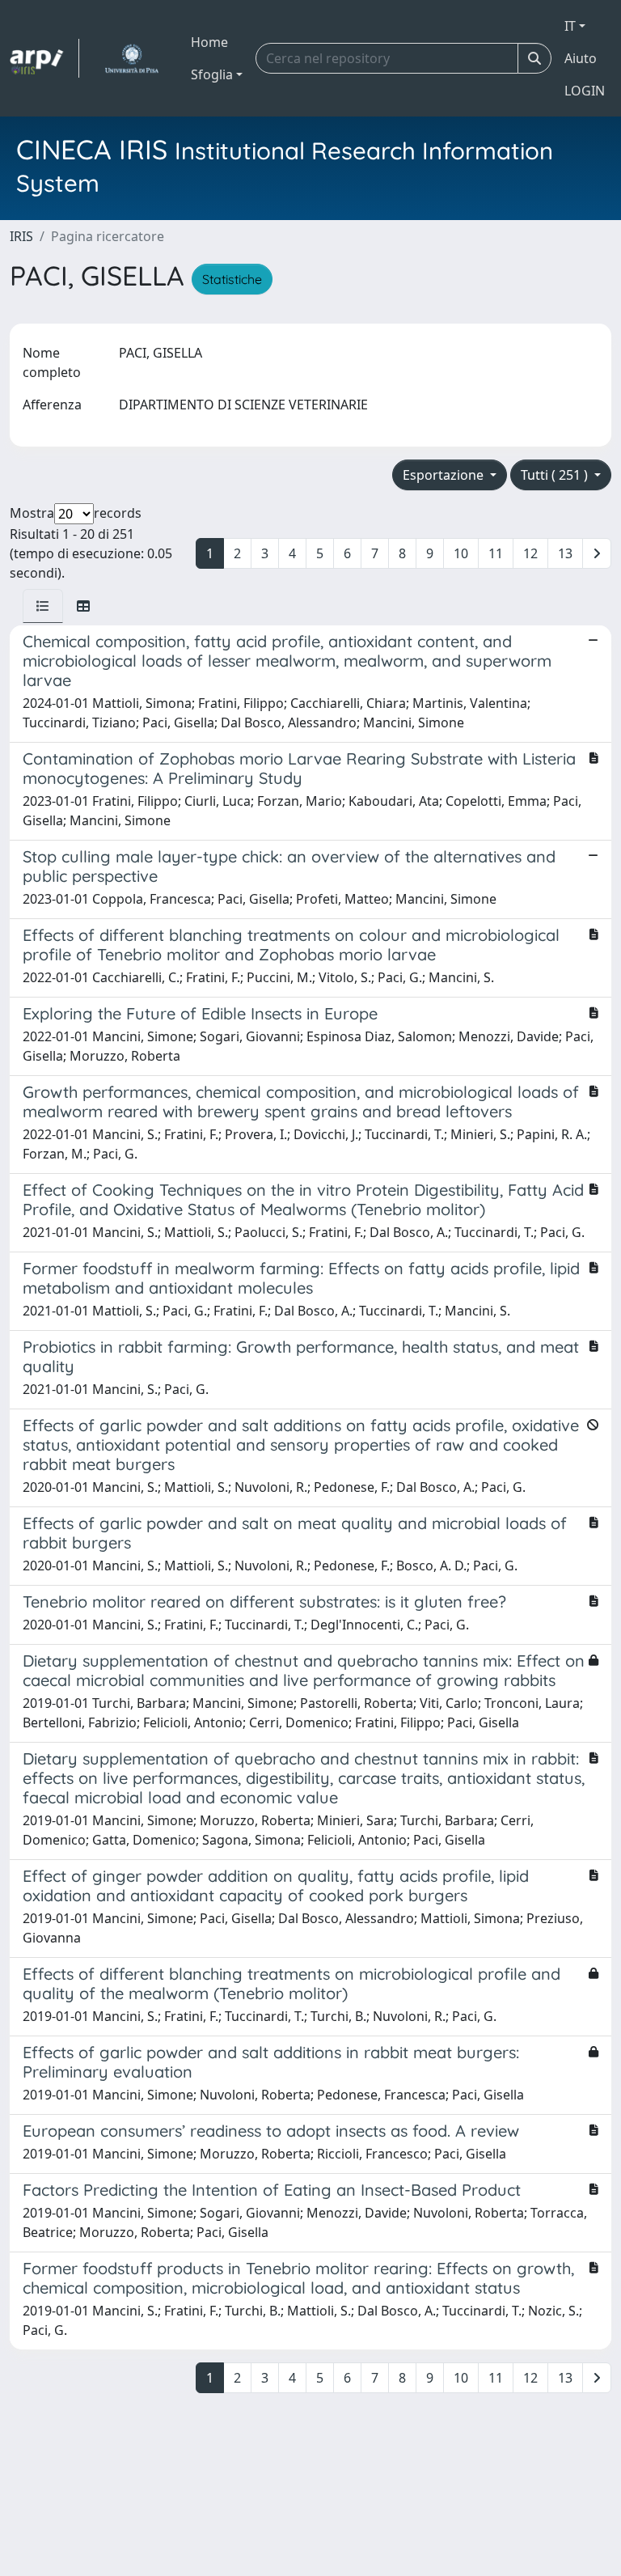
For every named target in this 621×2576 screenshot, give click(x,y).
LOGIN (585, 91)
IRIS (21, 236)
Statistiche (232, 279)
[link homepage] (44, 58)
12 (530, 553)
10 (461, 553)
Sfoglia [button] (212, 74)
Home (209, 42)
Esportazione (445, 475)
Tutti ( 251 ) (556, 475)
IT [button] (570, 26)
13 (565, 553)
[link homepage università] (131, 58)
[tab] (43, 606)
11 (496, 553)
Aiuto (581, 58)
